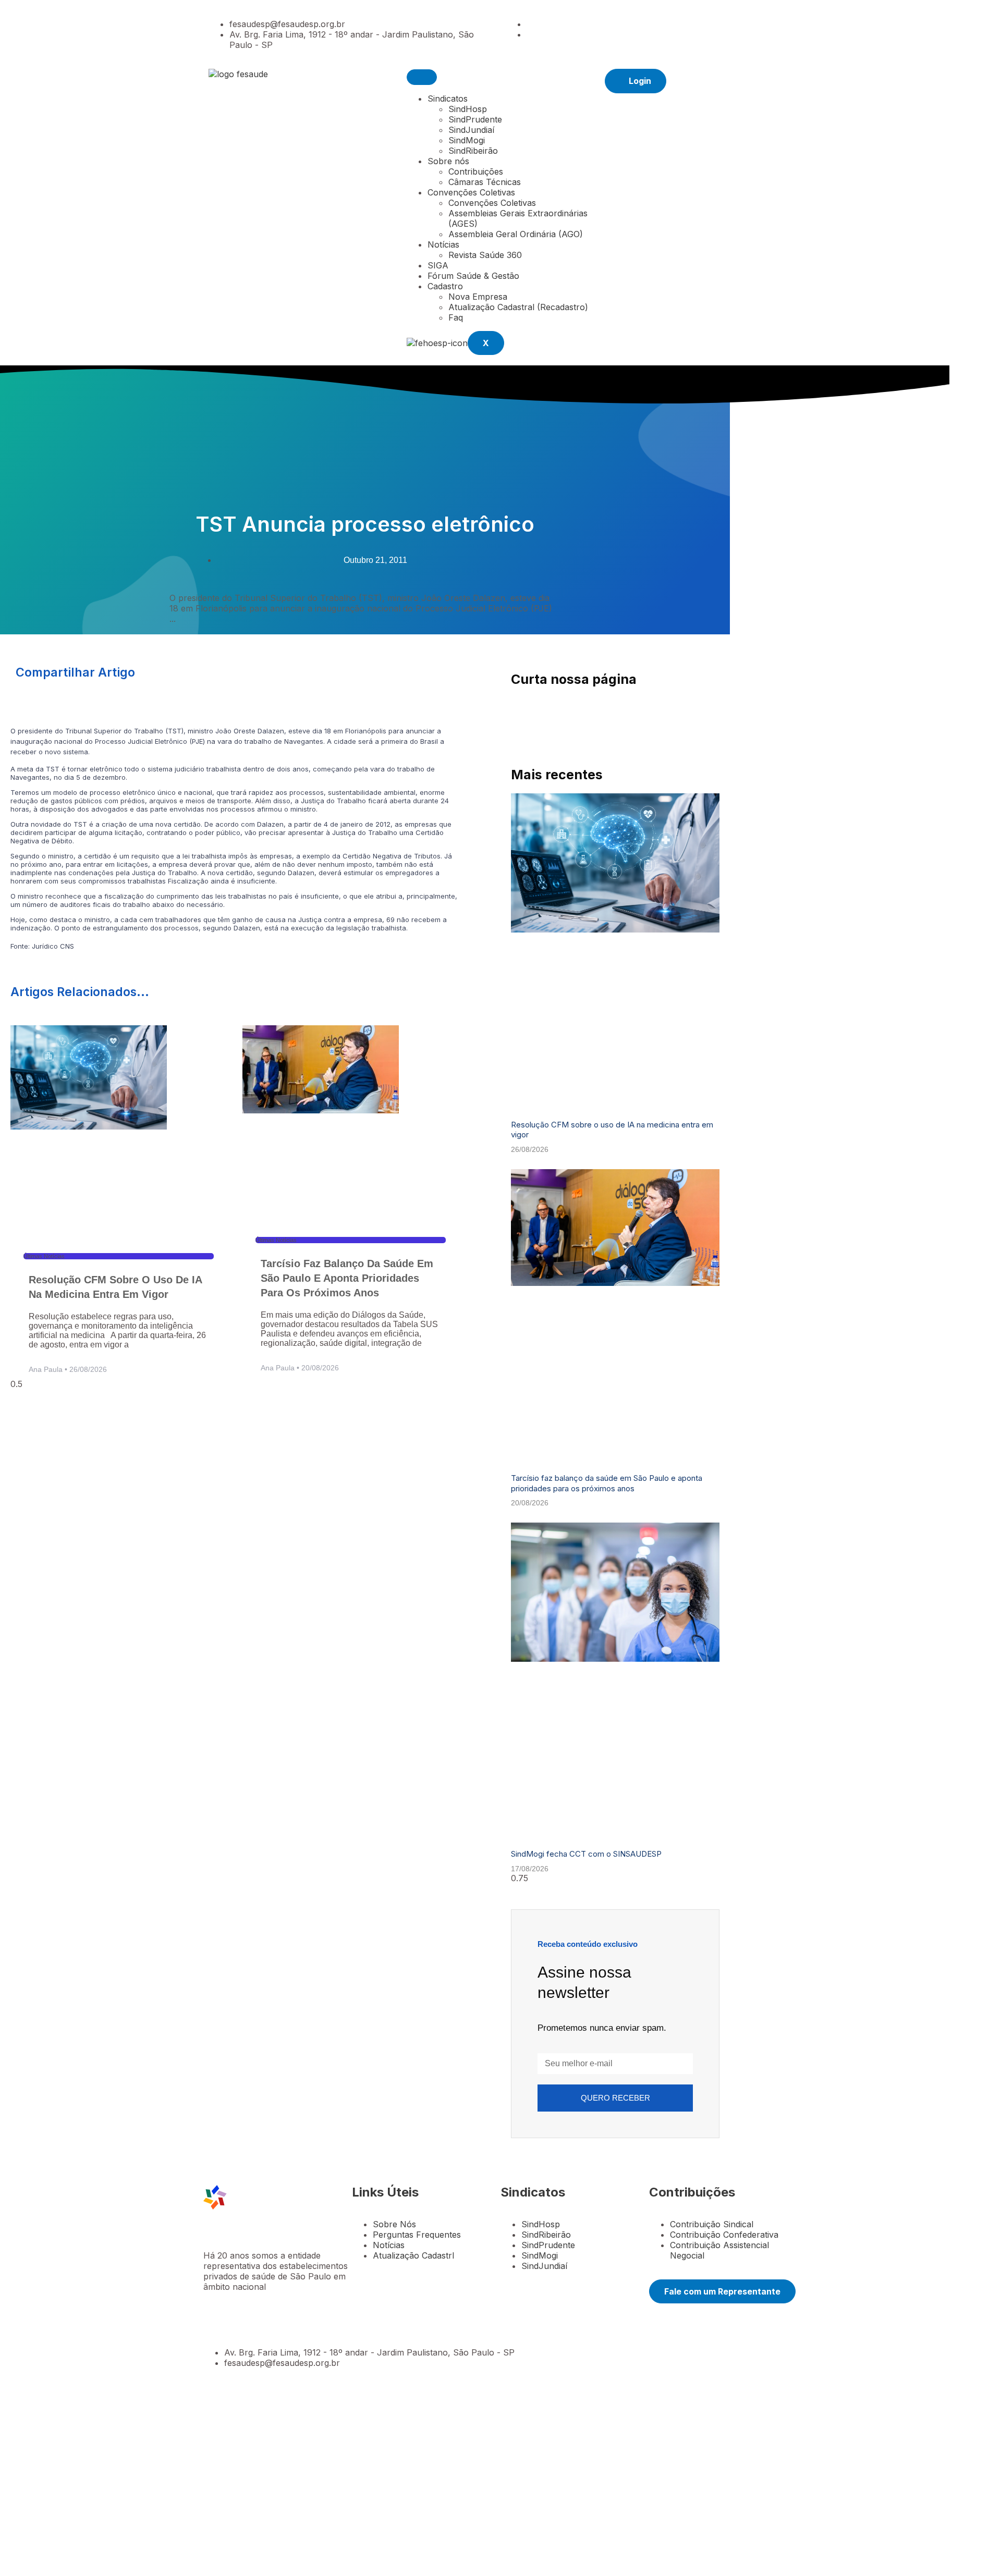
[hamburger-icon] (422, 77)
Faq (456, 317)
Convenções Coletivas (471, 192)
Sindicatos (448, 99)
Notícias (443, 244)
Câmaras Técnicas (485, 182)
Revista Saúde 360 (485, 255)
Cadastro (445, 286)
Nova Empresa (478, 297)
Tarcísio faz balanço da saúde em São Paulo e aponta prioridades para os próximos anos (347, 1278)
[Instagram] (530, 34)
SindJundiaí (471, 130)
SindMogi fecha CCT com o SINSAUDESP (586, 1854)
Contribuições (476, 171)
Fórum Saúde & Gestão (473, 276)
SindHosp (468, 109)
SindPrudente (475, 119)
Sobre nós (448, 161)
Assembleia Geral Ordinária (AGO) (516, 234)
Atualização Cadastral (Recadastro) (518, 307)
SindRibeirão (473, 151)
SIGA (438, 265)
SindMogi (467, 140)
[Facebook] (530, 24)
